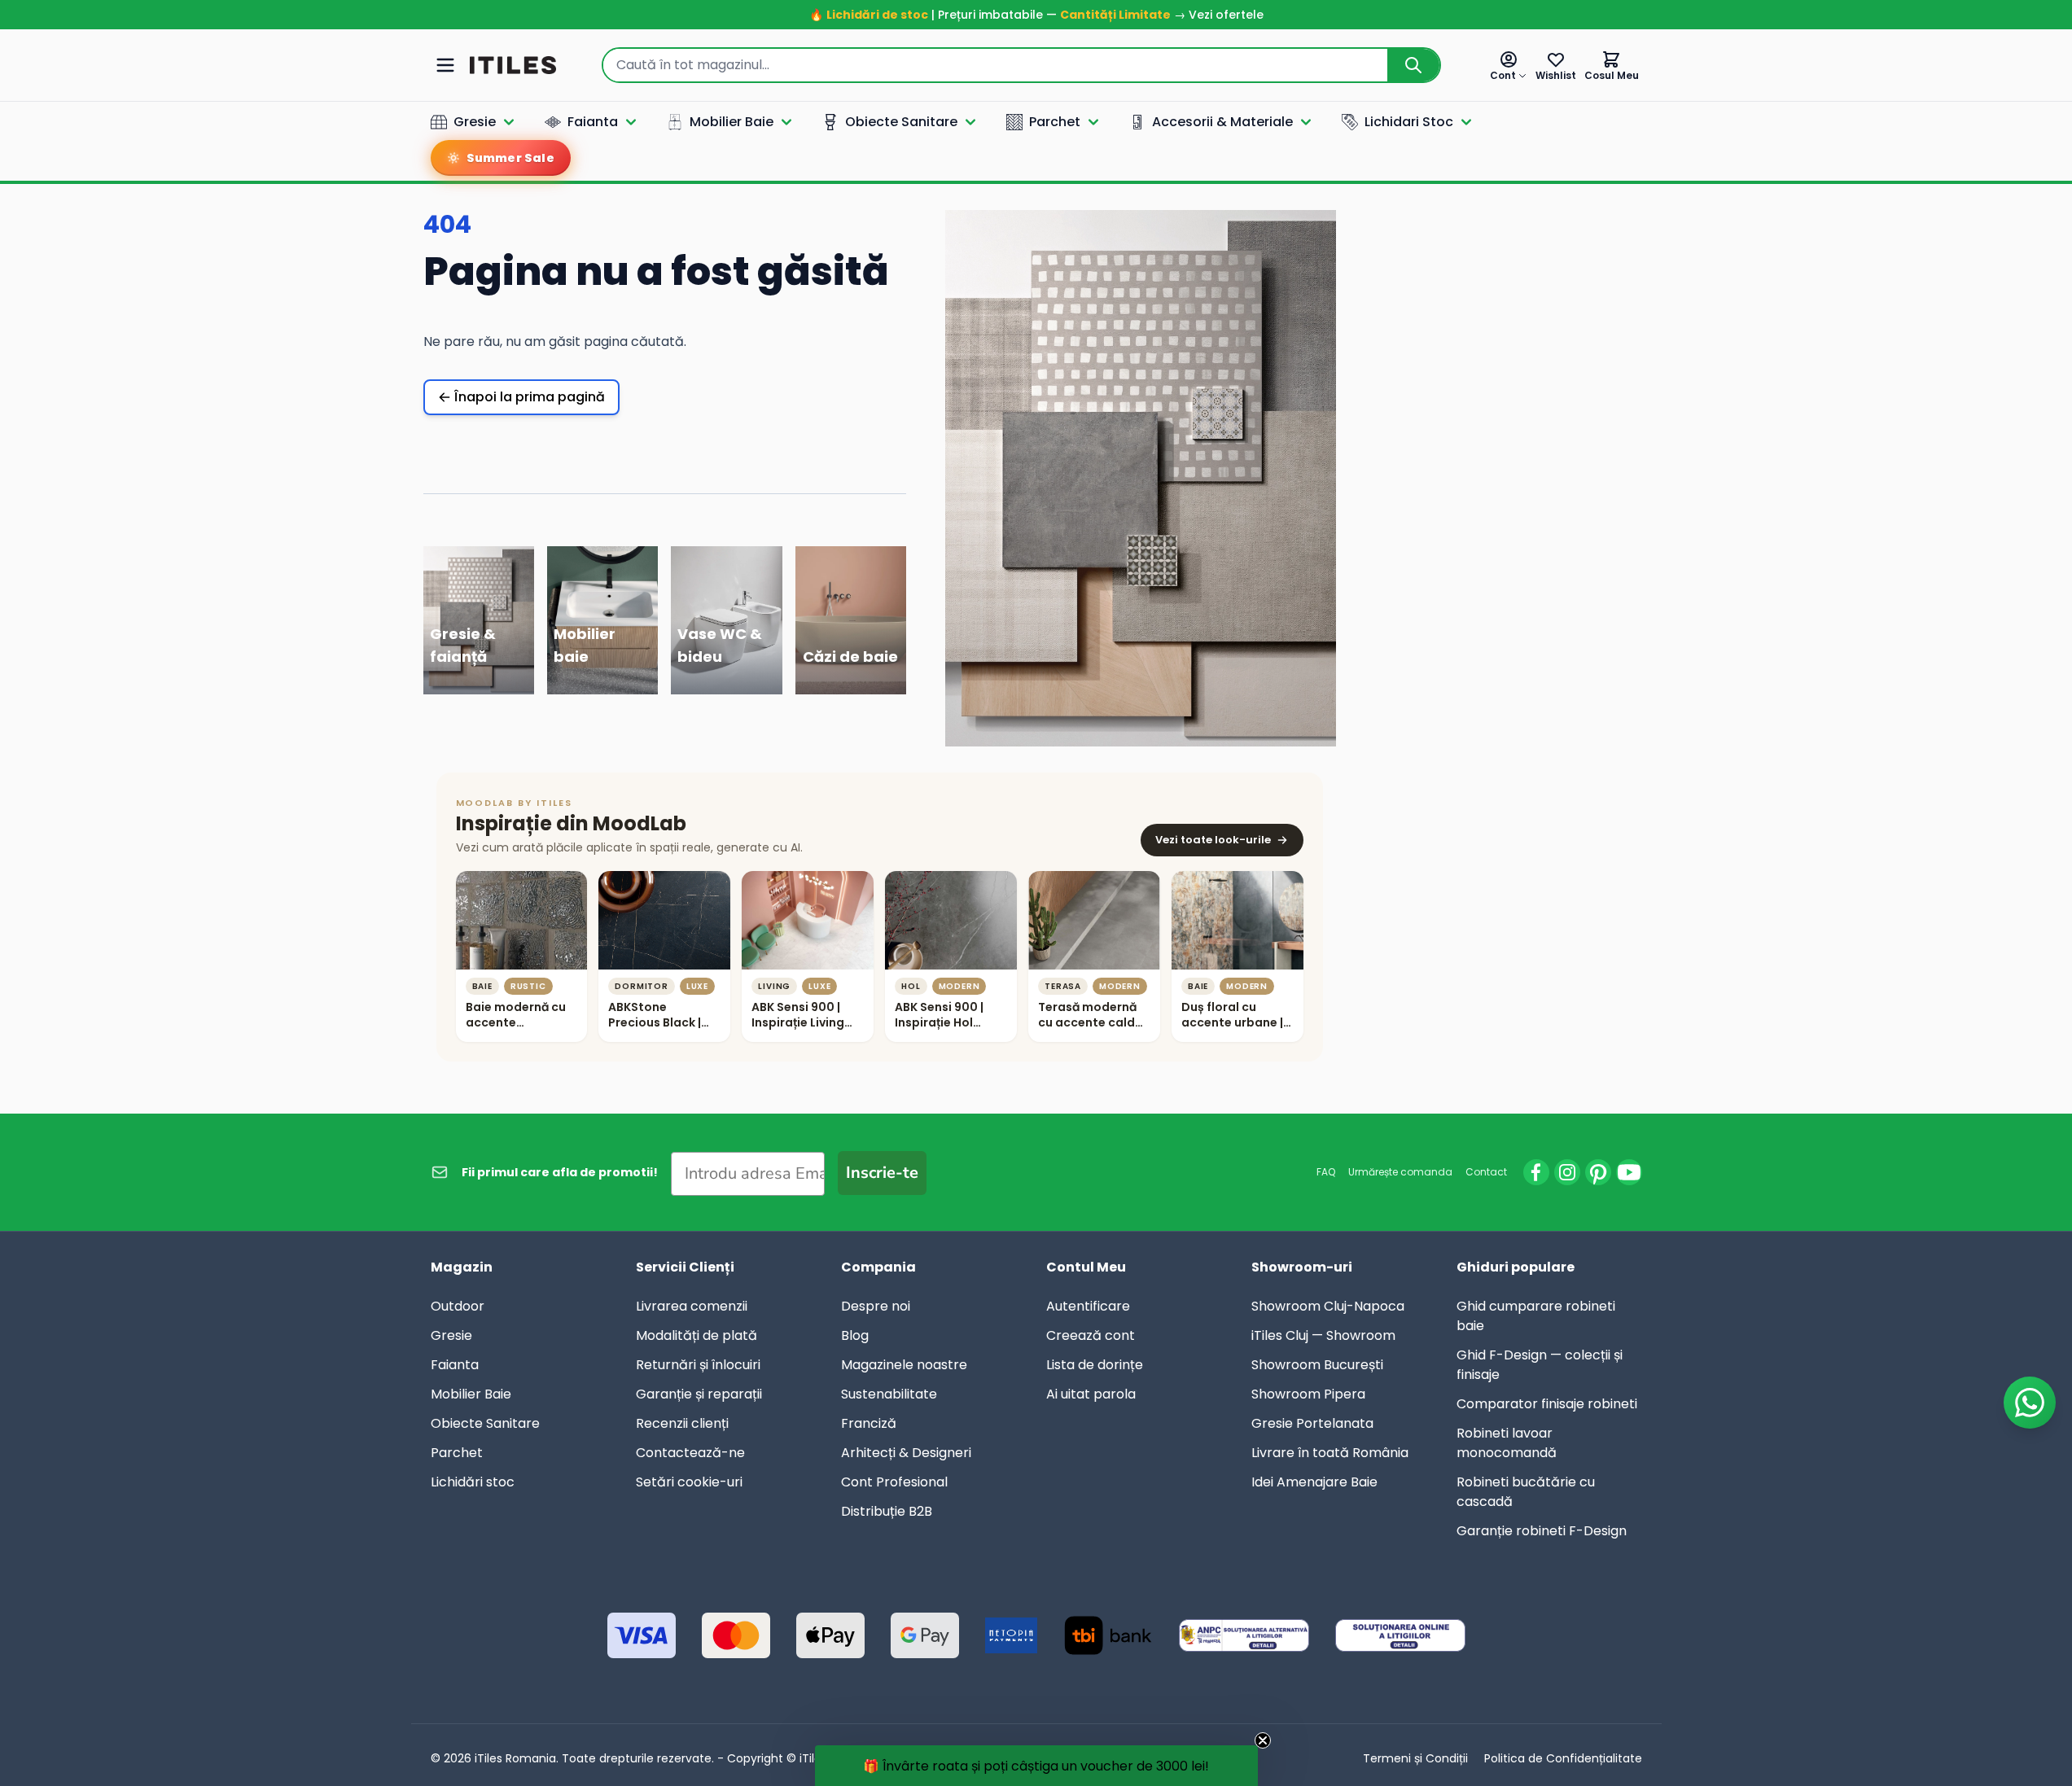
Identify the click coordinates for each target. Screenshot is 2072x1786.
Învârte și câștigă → (1036, 1151)
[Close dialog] (1187, 623)
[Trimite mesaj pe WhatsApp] (2030, 1403)
